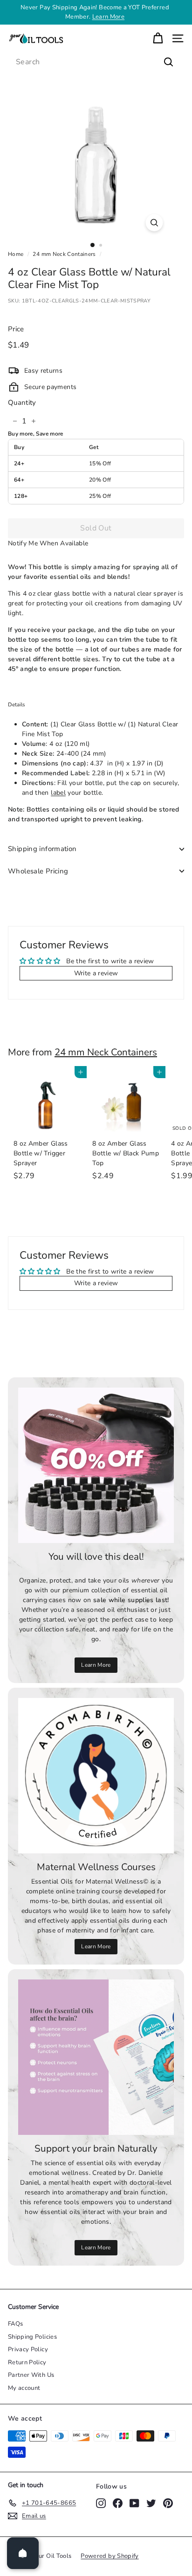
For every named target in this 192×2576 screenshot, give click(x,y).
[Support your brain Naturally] (96, 2057)
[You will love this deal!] (96, 1465)
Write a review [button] (96, 973)
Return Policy (27, 2362)
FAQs (15, 2324)
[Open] (23, 2553)
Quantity (22, 402)
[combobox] (96, 62)
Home (16, 254)
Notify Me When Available (48, 543)
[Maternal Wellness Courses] (96, 1776)
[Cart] (158, 38)
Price (16, 329)
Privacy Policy (28, 2349)
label (58, 793)
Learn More (109, 17)
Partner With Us (31, 2375)
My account (24, 2388)
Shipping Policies (32, 2337)
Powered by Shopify (110, 2556)
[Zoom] (154, 223)
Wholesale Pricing (38, 871)
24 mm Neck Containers (64, 254)
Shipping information (42, 849)
